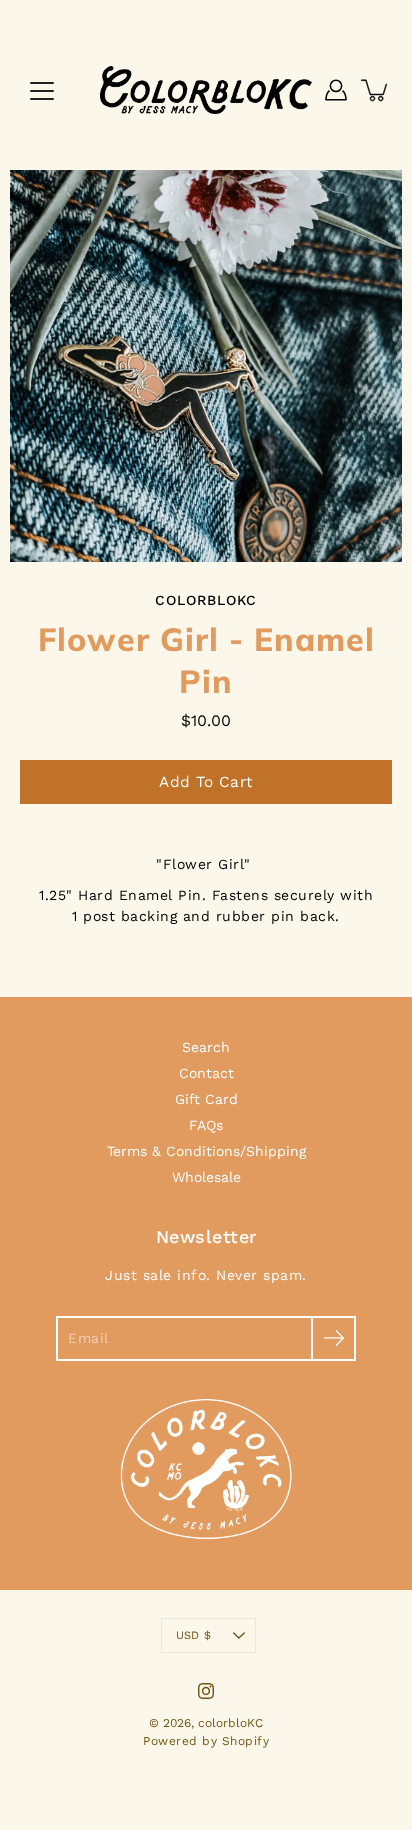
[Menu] (42, 91)
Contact (206, 1073)
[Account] (336, 90)
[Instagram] (206, 1691)
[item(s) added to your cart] (376, 90)
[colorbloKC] (206, 90)
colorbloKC (230, 1723)
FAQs (206, 1125)
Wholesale (206, 1177)
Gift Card (206, 1099)
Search (206, 1047)
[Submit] (333, 1338)
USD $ (193, 1635)
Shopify (246, 1741)
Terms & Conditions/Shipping (206, 1151)
